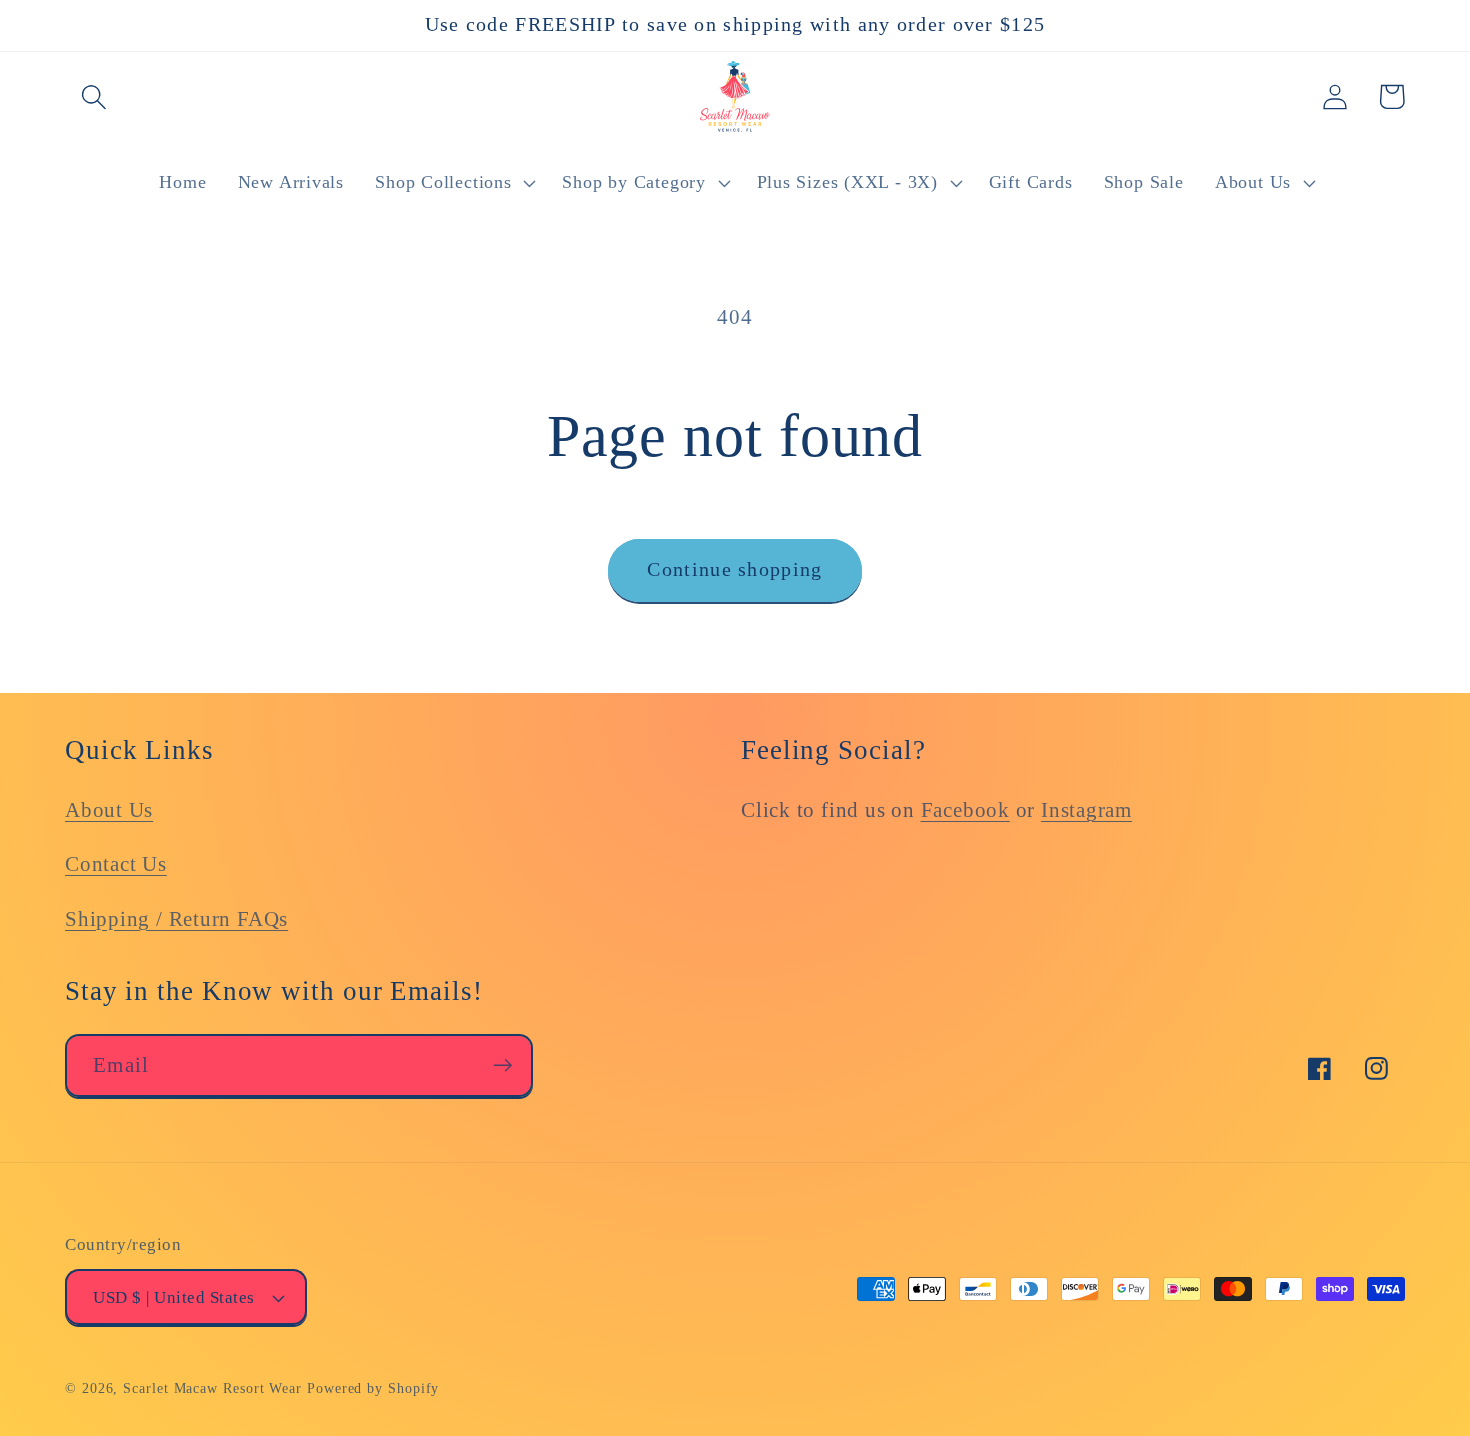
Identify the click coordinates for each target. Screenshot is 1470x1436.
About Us (109, 809)
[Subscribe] (502, 1065)
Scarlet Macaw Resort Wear (212, 1388)
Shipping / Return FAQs (176, 918)
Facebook (965, 809)
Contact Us (116, 863)
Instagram (1086, 809)
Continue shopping (734, 569)
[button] (93, 96)
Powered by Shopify (373, 1388)
